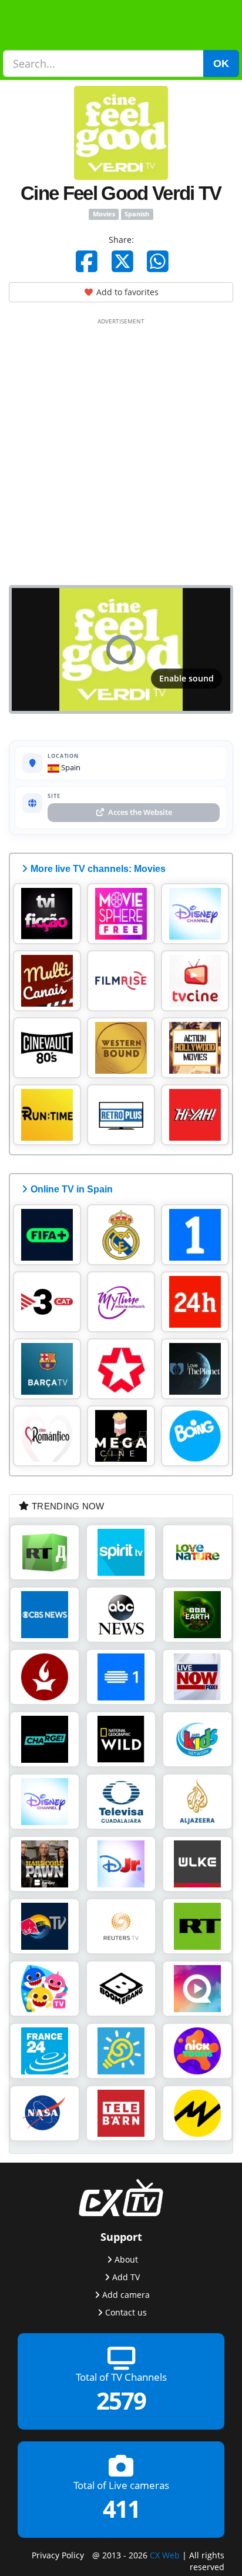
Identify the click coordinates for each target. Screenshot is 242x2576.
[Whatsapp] (158, 261)
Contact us (126, 2312)
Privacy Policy (58, 2555)
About (126, 2259)
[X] (122, 261)
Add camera (126, 2295)
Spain (70, 767)
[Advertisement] (121, 449)
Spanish (137, 214)
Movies (104, 214)
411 (121, 2509)
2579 (121, 2401)
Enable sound (186, 678)
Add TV (126, 2277)
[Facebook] (87, 261)
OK (221, 64)
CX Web (165, 2555)
